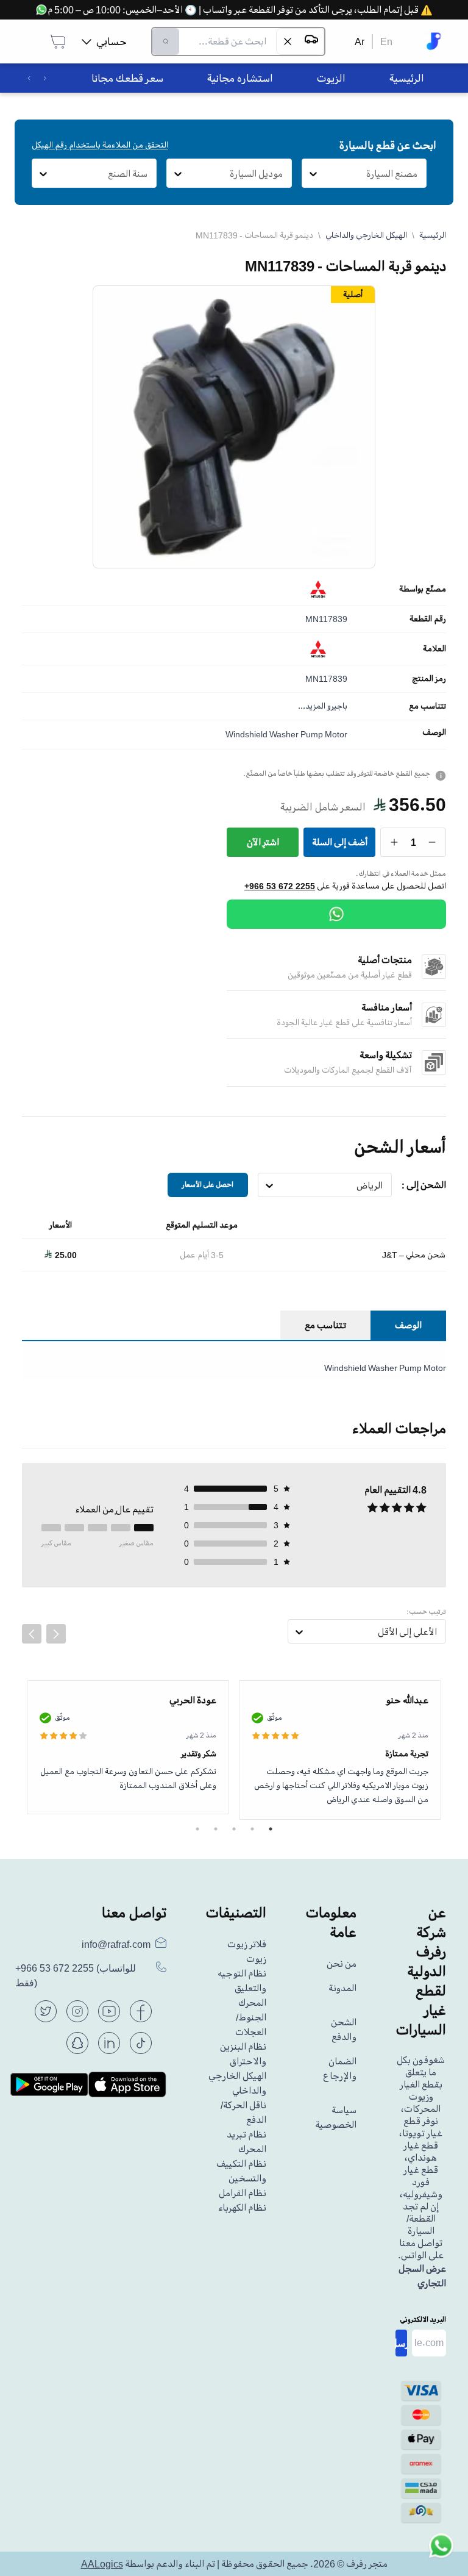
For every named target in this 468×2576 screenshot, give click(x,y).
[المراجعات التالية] (56, 1634)
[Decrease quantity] (432, 842)
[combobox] (418, 174)
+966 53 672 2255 (280, 886)
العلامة (434, 649)
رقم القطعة (428, 619)
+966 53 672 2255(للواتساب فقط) (76, 1976)
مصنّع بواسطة (423, 589)
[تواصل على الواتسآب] (441, 2549)
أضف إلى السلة (340, 842)
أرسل (401, 2343)
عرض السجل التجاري (422, 2276)
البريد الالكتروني (423, 2320)
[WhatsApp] (336, 914)
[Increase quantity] (395, 842)
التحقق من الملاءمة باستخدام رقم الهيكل (100, 145)
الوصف (434, 732)
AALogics (102, 2564)
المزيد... (312, 706)
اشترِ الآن (263, 842)
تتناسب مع (427, 706)
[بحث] (166, 41)
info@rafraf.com (116, 1944)
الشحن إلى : (424, 1185)
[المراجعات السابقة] (32, 1634)
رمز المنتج (429, 679)
